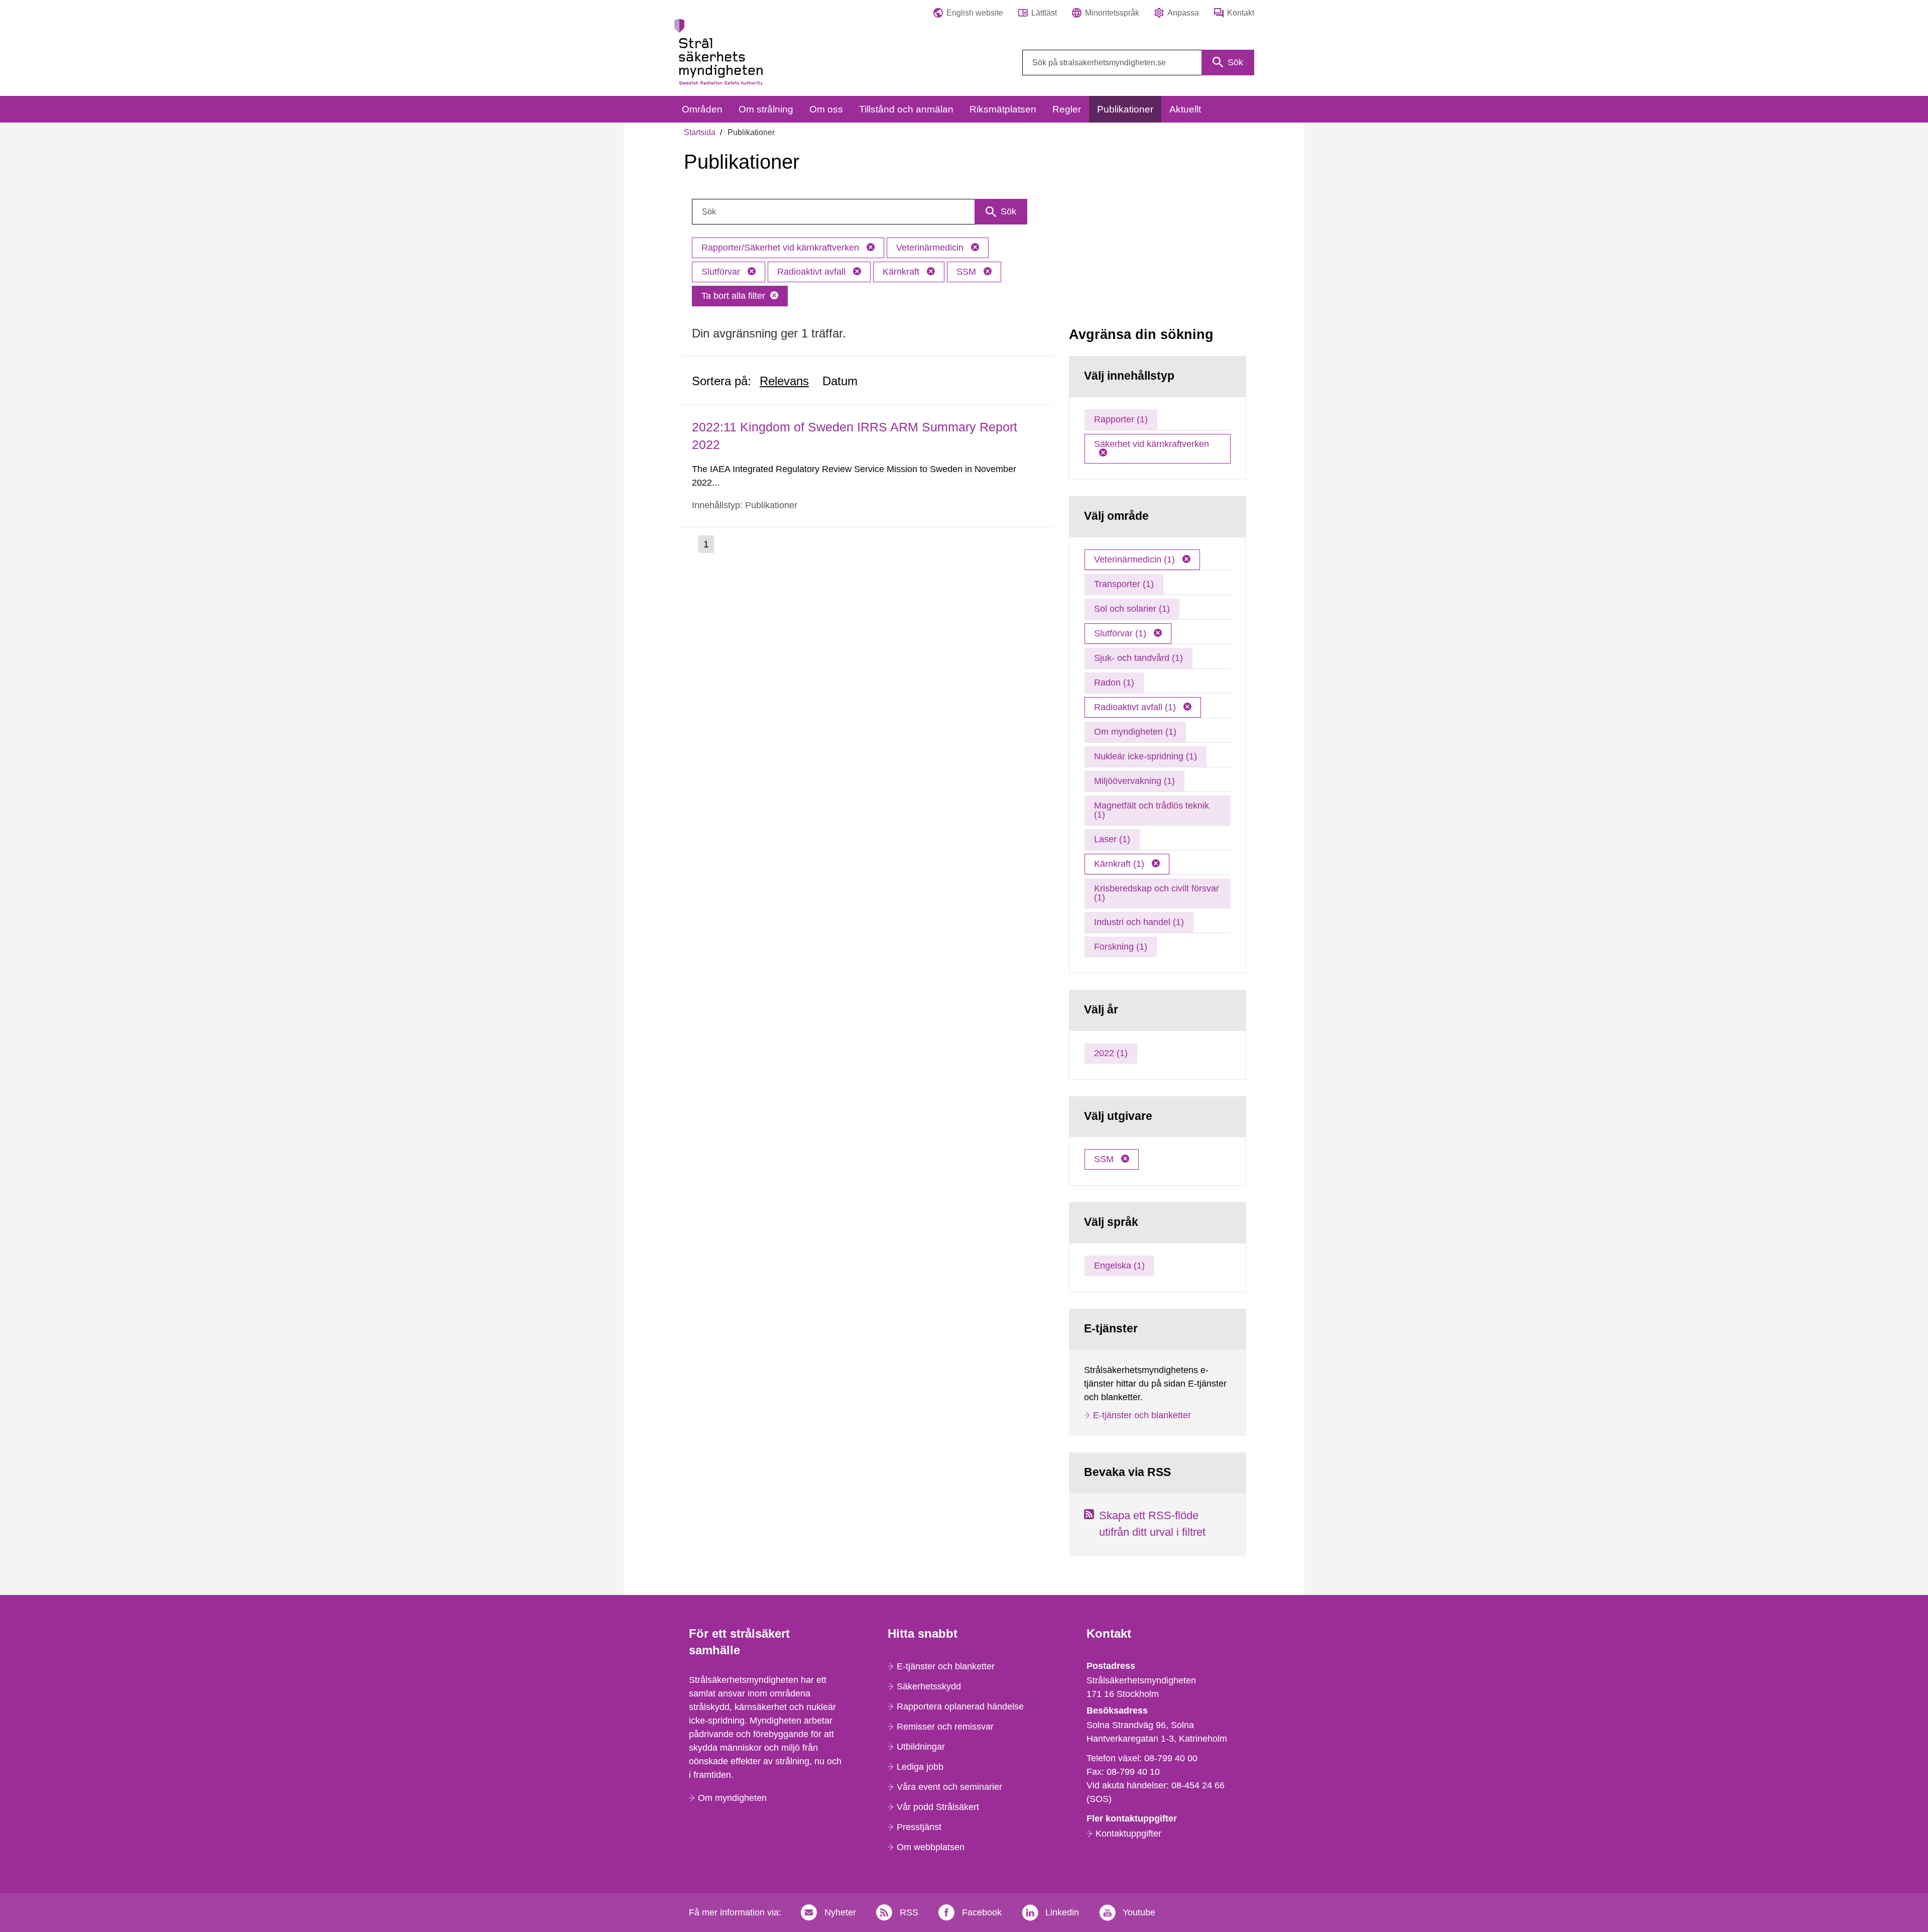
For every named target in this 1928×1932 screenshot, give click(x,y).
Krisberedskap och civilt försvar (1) (1157, 893)
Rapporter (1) (1121, 419)
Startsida (700, 132)
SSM (968, 272)
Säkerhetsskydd (929, 1686)
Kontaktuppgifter (1128, 1834)
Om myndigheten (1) (1135, 732)
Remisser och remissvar (945, 1727)
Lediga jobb (920, 1767)
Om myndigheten (732, 1798)
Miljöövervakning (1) (1134, 781)
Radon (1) (1114, 683)
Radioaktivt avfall (813, 272)
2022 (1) (1111, 1053)
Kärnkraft (902, 272)
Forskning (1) (1121, 947)
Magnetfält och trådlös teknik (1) (1152, 810)
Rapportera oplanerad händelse (960, 1707)
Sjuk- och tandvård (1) (1138, 658)
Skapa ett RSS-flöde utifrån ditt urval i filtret (1152, 1524)
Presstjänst (919, 1827)
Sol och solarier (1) (1132, 609)
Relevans (784, 381)
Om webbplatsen (931, 1847)
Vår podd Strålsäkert (938, 1807)
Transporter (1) (1124, 584)
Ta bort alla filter (733, 296)
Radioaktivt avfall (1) (1136, 707)
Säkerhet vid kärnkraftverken (1152, 444)
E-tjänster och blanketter (1142, 1415)
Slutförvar (722, 272)
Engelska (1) (1119, 1266)
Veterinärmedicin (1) (1136, 559)
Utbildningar (921, 1747)
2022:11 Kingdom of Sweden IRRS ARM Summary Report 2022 (855, 436)
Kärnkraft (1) (1120, 864)
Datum (840, 381)
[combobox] (1138, 63)
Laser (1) (1112, 839)
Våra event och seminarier (949, 1787)
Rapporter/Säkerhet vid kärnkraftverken (781, 248)
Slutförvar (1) (1121, 633)
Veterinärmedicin (931, 248)
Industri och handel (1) (1139, 922)
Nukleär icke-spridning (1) (1146, 756)
